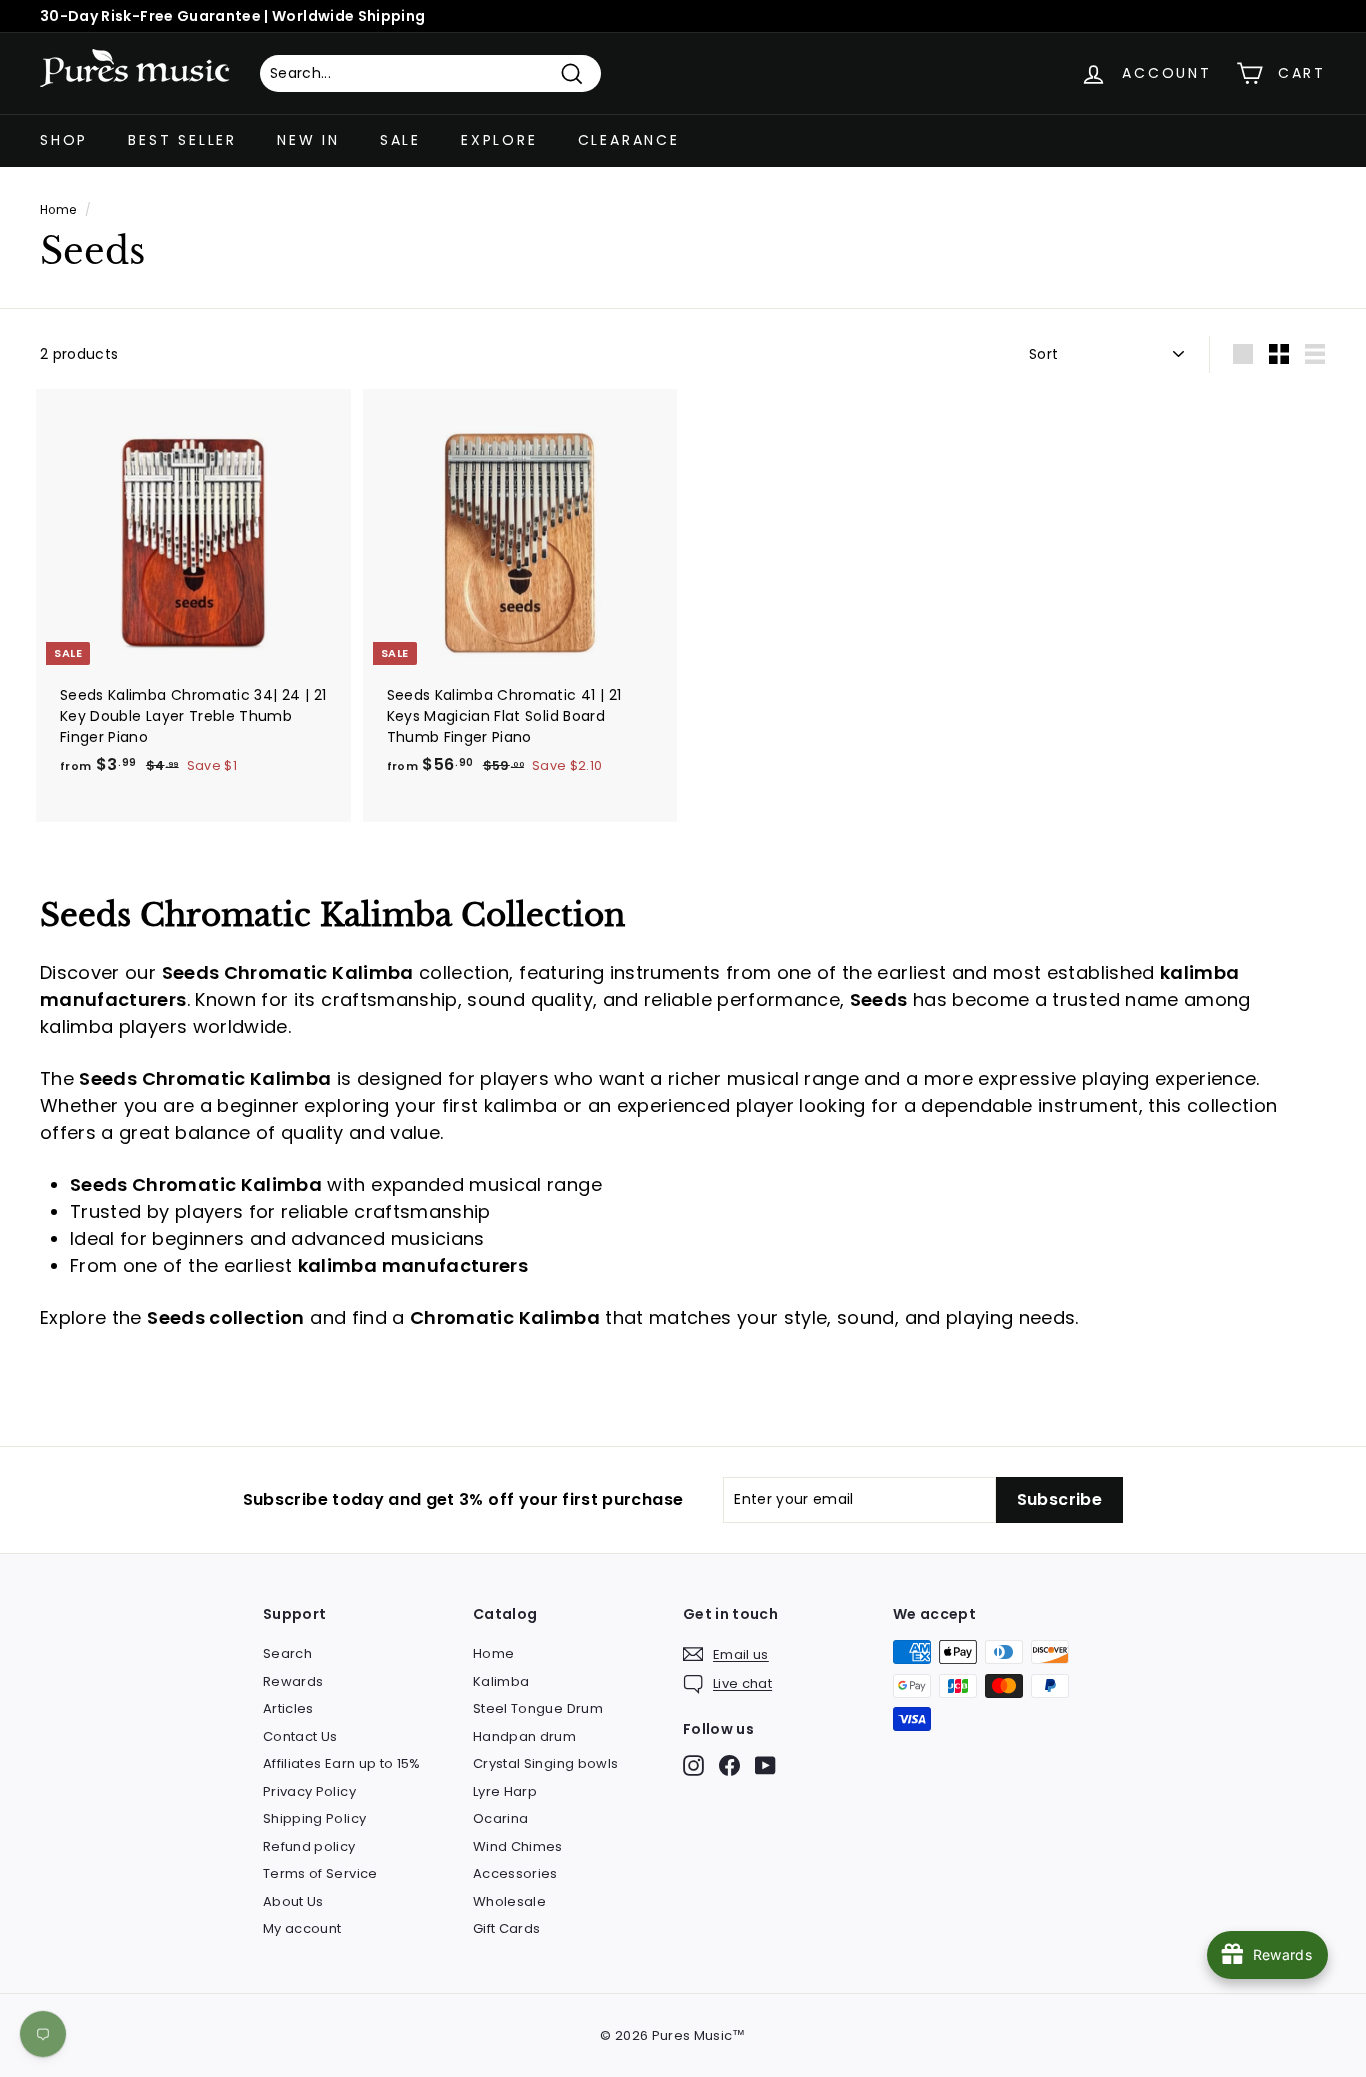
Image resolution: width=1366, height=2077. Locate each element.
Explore (499, 140)
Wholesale (509, 1901)
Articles (288, 1708)
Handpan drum (524, 1736)
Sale (400, 140)
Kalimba (501, 1681)
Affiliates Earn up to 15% (342, 1763)
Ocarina (500, 1818)
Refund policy (309, 1846)
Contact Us (300, 1736)
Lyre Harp (505, 1791)
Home (58, 210)
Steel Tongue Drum (538, 1708)
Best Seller (182, 140)
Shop (64, 140)
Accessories (515, 1873)
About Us (293, 1901)
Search (287, 1653)
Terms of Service (320, 1873)
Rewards (293, 1681)
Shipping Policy (314, 1818)
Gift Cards (507, 1928)
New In (308, 140)
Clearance (629, 140)
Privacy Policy (309, 1791)
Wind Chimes (518, 1846)
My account (302, 1928)
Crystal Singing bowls (545, 1763)
